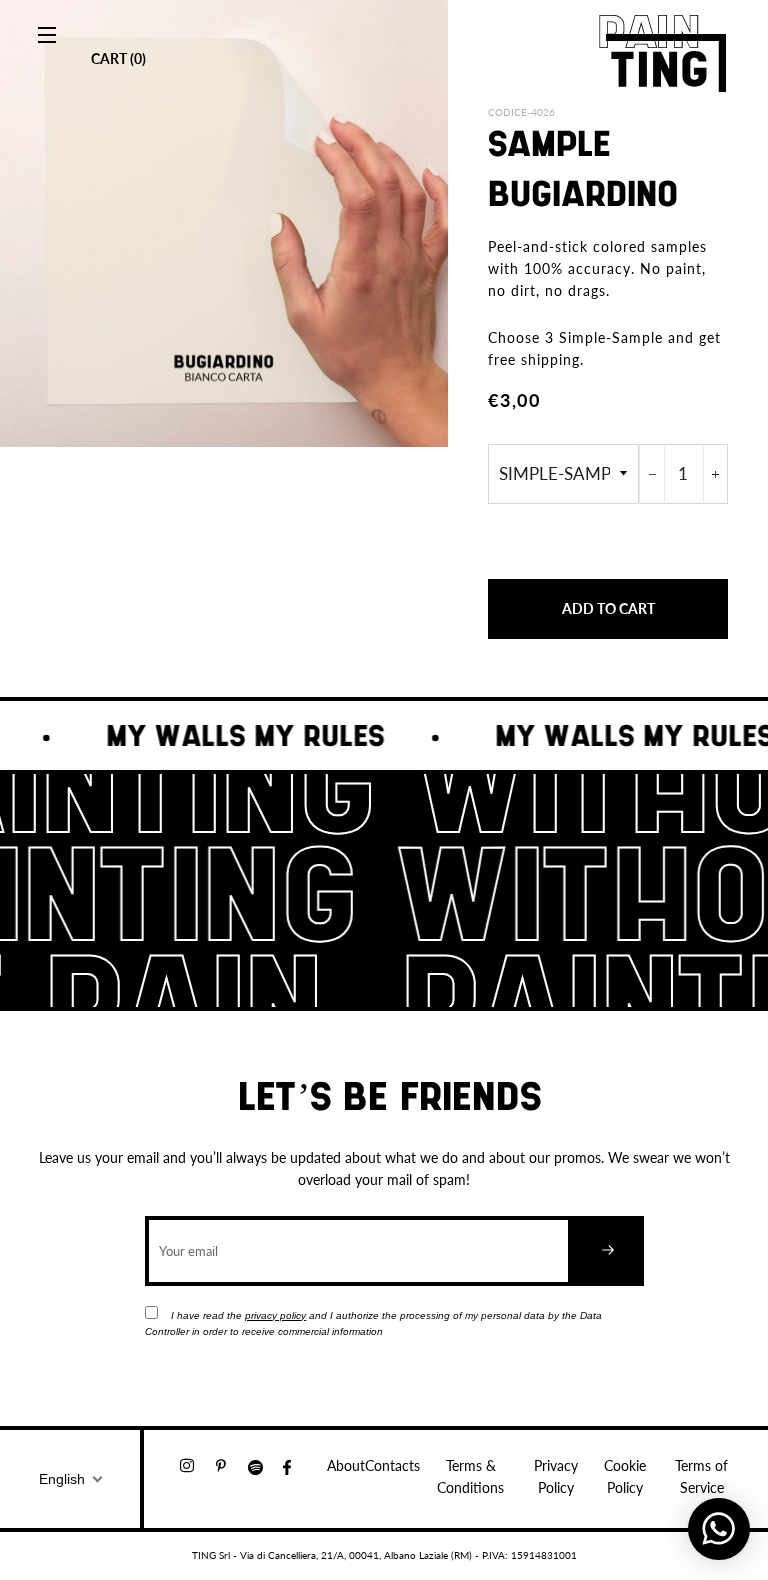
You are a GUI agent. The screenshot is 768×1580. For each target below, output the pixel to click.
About (346, 1465)
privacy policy (275, 1315)
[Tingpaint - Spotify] (265, 1465)
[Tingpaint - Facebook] (295, 1465)
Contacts (392, 1465)
